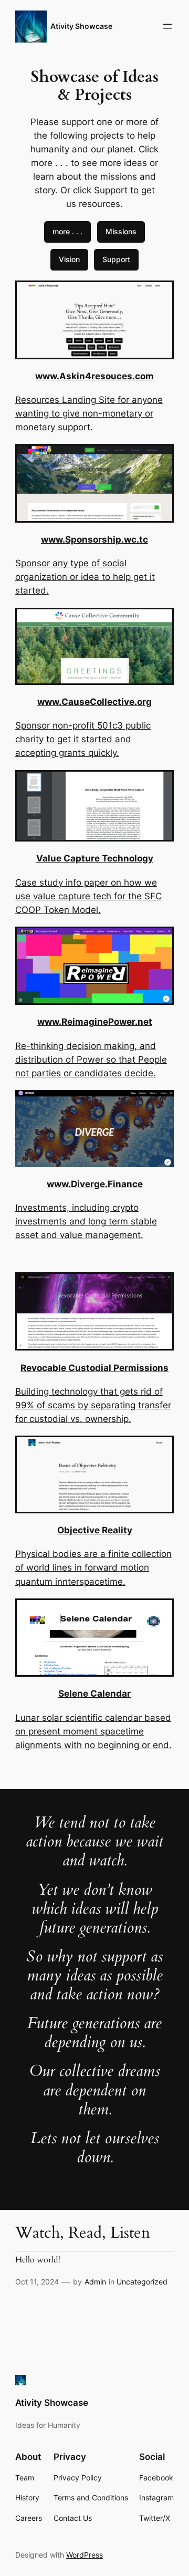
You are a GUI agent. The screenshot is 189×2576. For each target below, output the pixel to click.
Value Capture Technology (95, 858)
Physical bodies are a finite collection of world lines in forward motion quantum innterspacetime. (93, 1567)
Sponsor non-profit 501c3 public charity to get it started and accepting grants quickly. (83, 739)
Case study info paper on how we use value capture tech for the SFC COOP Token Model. (88, 896)
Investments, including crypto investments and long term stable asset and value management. (86, 1221)
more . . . (67, 231)
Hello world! (38, 2260)
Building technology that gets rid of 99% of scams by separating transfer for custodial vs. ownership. (93, 1405)
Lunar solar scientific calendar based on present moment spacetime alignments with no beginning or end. (93, 1731)
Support (116, 259)
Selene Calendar (94, 1694)
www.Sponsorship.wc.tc (94, 539)
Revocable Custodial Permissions (94, 1368)
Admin (95, 2282)
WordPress (85, 2555)
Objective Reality (95, 1530)
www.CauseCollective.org (94, 702)
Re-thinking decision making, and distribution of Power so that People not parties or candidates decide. (91, 1060)
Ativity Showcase (81, 26)
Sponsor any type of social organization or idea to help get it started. (85, 577)
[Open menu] (167, 26)
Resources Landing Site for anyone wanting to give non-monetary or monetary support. (89, 413)
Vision (69, 259)
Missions (121, 231)
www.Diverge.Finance (95, 1184)
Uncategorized (142, 2282)
